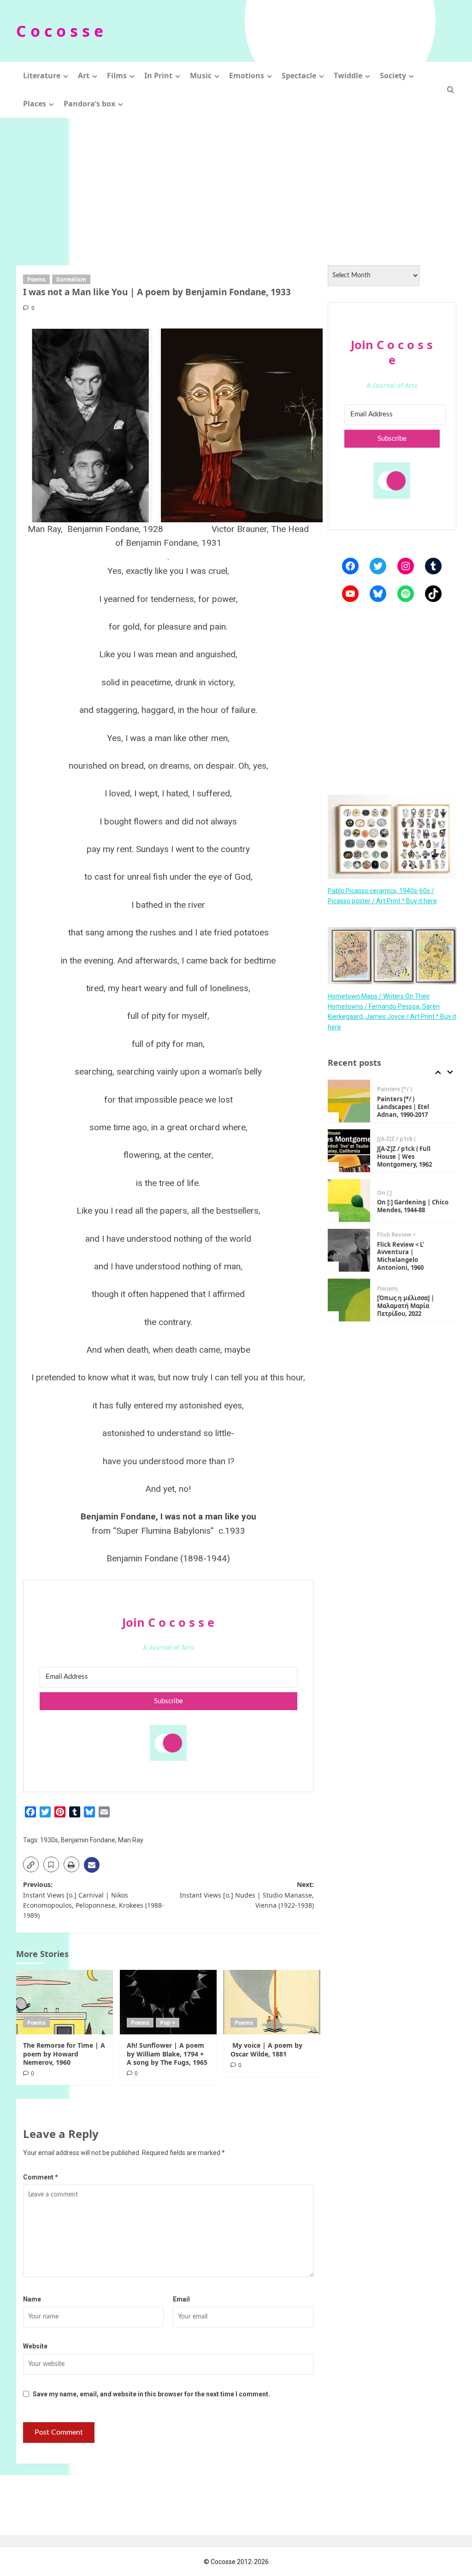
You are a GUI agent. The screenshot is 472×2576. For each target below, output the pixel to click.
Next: (247, 1895)
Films (117, 76)
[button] (451, 90)
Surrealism (71, 279)
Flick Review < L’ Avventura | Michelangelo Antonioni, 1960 (401, 1256)
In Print (158, 76)
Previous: (94, 1900)
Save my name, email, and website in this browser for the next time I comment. (151, 2394)
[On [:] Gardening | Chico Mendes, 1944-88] (349, 1200)
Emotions (247, 76)
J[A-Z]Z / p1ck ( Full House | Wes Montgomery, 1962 (404, 1157)
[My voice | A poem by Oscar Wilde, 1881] (272, 2002)
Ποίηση (387, 1289)
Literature (42, 76)
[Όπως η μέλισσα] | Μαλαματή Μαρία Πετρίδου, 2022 (406, 1306)
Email (181, 2299)
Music (201, 76)
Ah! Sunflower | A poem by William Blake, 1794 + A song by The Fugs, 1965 (167, 2053)
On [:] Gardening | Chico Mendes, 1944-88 (413, 1206)
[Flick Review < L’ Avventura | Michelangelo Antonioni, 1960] (349, 1250)
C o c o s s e (60, 31)
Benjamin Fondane (88, 1840)
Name (32, 2299)
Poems (36, 279)
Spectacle (299, 76)
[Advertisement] (236, 187)
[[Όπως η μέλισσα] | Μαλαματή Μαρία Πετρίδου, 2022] (349, 1300)
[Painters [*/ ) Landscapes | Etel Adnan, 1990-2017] (349, 1101)
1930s (49, 1840)
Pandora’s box (89, 104)
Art (84, 76)
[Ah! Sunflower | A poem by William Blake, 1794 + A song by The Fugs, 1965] (168, 2002)
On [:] (384, 1193)
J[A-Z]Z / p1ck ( (396, 1139)
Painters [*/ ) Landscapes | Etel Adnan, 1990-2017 (403, 1107)
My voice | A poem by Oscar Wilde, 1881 (266, 2049)
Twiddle (348, 76)
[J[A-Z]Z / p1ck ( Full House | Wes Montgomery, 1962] (349, 1151)
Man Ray (131, 1840)
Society (393, 76)
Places (35, 104)
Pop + (168, 2023)
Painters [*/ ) (395, 1089)
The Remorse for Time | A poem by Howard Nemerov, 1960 (64, 2053)
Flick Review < (396, 1235)
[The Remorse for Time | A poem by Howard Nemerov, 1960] (65, 2002)
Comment (41, 2177)
